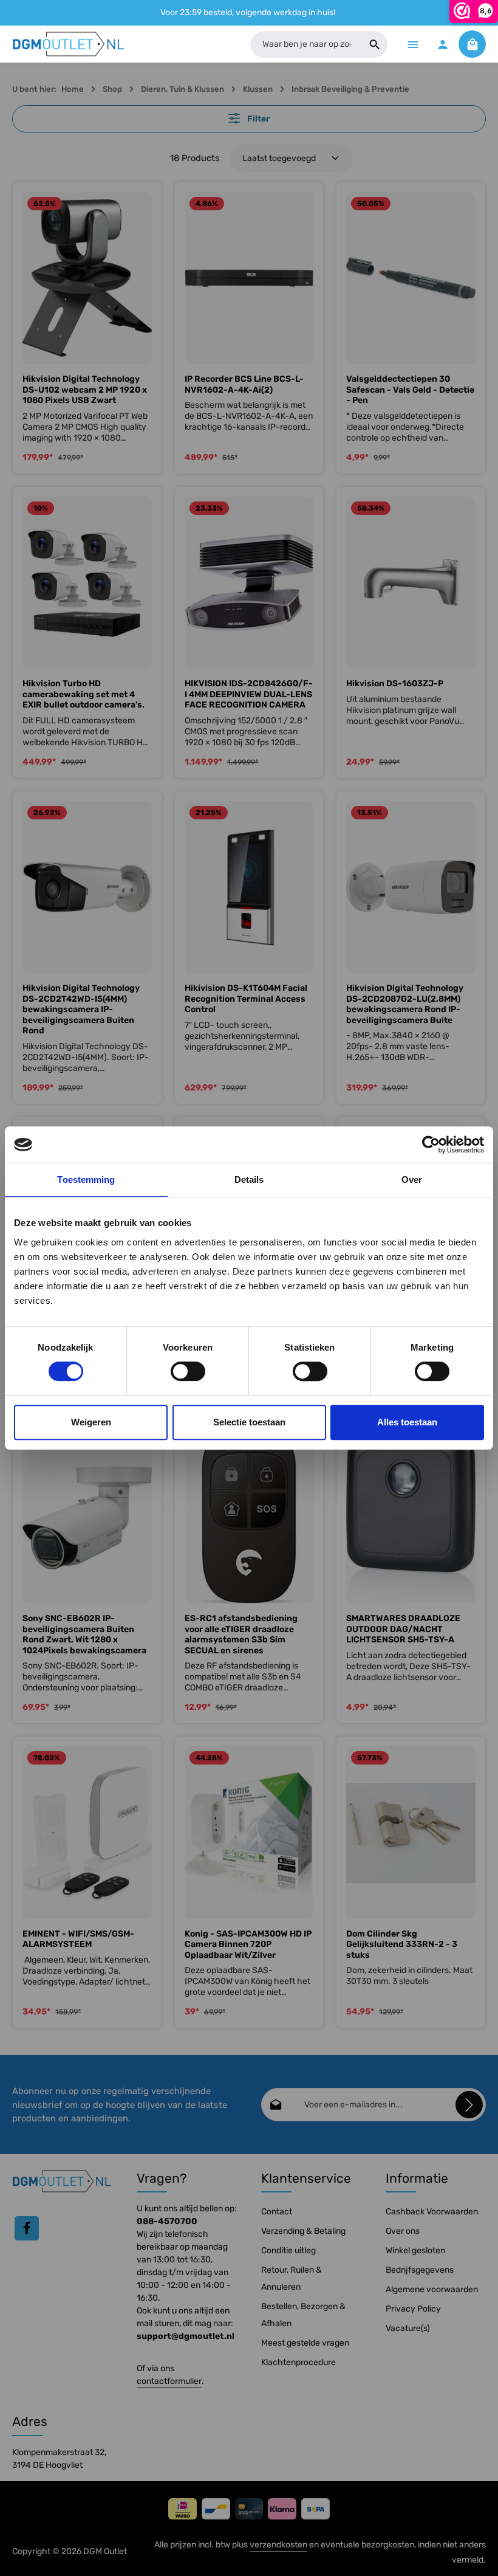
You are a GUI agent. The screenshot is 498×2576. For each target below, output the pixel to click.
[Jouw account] (442, 44)
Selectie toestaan (249, 1422)
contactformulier (169, 2381)
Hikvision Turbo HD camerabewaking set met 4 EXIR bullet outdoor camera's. (84, 694)
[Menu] (413, 44)
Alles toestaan (407, 1422)
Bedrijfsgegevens (420, 2270)
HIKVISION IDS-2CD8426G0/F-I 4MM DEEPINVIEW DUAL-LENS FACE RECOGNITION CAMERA (249, 694)
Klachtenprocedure (298, 2362)
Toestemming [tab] (86, 1180)
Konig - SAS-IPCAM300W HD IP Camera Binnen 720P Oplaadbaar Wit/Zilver (248, 1944)
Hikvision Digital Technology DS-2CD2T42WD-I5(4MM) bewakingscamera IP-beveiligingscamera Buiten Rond (81, 1009)
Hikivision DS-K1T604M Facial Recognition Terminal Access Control (246, 999)
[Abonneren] (469, 2105)
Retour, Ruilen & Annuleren (292, 2278)
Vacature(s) (408, 2328)
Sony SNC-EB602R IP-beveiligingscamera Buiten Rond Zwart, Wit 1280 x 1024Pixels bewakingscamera (84, 1634)
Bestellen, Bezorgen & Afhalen (303, 2315)
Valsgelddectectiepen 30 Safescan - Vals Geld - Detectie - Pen (410, 390)
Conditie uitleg (288, 2251)
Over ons (403, 2231)
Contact (277, 2212)
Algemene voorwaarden (432, 2289)
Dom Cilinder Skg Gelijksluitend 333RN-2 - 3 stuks (402, 1944)
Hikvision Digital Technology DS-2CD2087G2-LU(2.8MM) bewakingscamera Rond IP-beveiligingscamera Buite (405, 1004)
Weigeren (91, 1422)
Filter (258, 119)
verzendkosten (278, 2545)
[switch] (188, 1371)
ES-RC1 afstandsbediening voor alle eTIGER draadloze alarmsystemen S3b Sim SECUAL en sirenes (241, 1634)
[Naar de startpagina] (69, 44)
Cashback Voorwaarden (432, 2212)
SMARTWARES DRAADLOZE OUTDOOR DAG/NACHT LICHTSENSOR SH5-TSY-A (403, 1629)
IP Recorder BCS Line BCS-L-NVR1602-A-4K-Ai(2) (244, 384)
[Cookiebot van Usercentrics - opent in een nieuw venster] (431, 1145)
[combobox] (306, 44)
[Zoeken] (375, 44)
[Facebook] (27, 2228)
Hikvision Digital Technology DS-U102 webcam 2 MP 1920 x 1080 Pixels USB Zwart (85, 390)
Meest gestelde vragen (305, 2343)
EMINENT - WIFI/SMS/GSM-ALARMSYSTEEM (78, 1939)
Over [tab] (412, 1180)
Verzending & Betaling (303, 2231)
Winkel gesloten (415, 2251)
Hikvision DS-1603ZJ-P (395, 684)
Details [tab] (249, 1180)
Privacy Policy (413, 2309)
